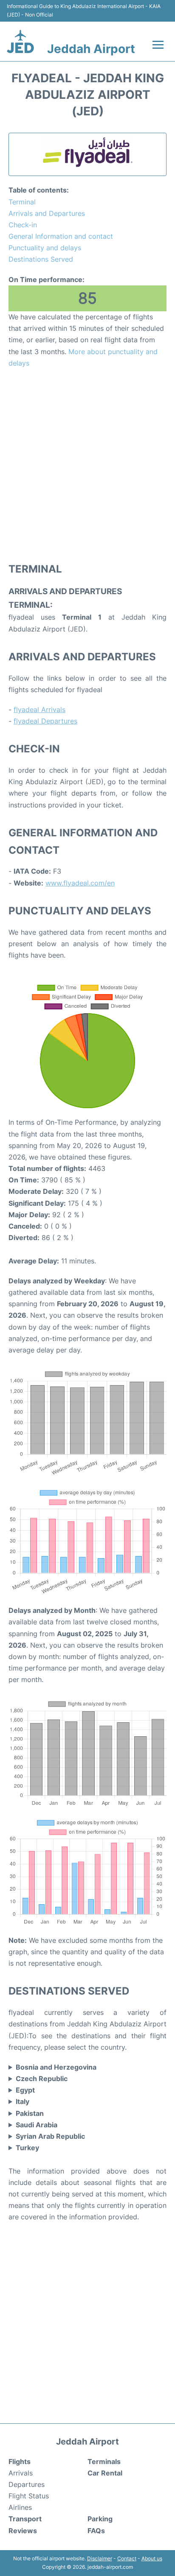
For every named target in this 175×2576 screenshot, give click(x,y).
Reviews (23, 2531)
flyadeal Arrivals (40, 710)
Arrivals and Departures (47, 213)
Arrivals (21, 2473)
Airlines (20, 2507)
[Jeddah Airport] (20, 41)
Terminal (22, 202)
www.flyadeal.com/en (80, 883)
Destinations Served (41, 259)
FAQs (96, 2531)
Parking (100, 2519)
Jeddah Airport (91, 49)
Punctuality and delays (45, 248)
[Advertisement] (87, 465)
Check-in (23, 225)
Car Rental (105, 2473)
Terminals (104, 2461)
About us (152, 2558)
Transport (25, 2519)
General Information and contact (61, 236)
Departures (27, 2484)
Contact (127, 2558)
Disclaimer (100, 2558)
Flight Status (29, 2496)
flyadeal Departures (45, 721)
